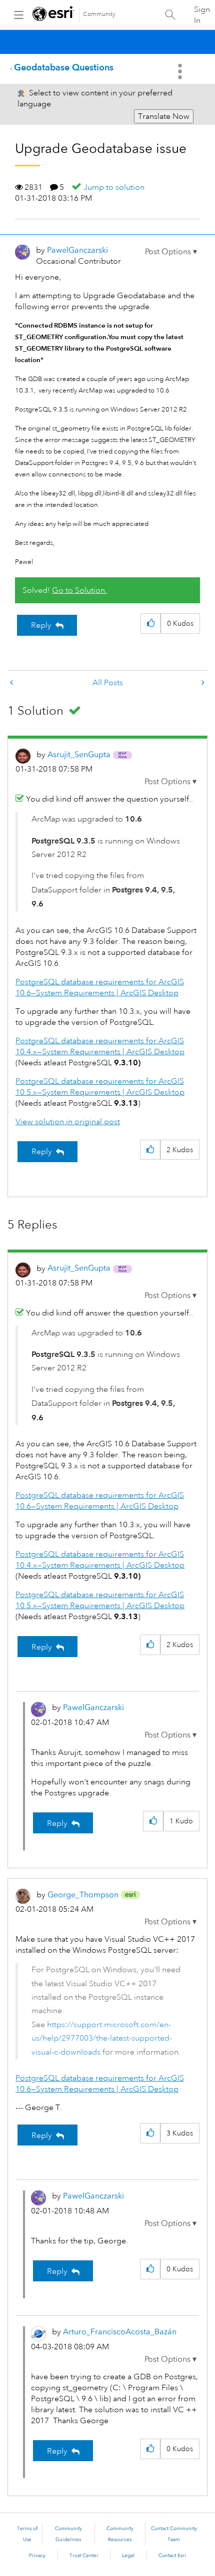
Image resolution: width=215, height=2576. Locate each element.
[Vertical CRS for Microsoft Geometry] (12, 683)
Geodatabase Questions (64, 67)
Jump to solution (114, 187)
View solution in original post (68, 1122)
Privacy (37, 2556)
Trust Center (84, 2556)
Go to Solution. (79, 590)
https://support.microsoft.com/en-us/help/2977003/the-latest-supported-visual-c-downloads (102, 2038)
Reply (41, 625)
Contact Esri (172, 2556)
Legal (128, 2556)
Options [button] (181, 71)
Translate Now (164, 116)
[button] (171, 252)
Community (99, 14)
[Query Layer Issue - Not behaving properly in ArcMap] (202, 683)
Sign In (202, 15)
